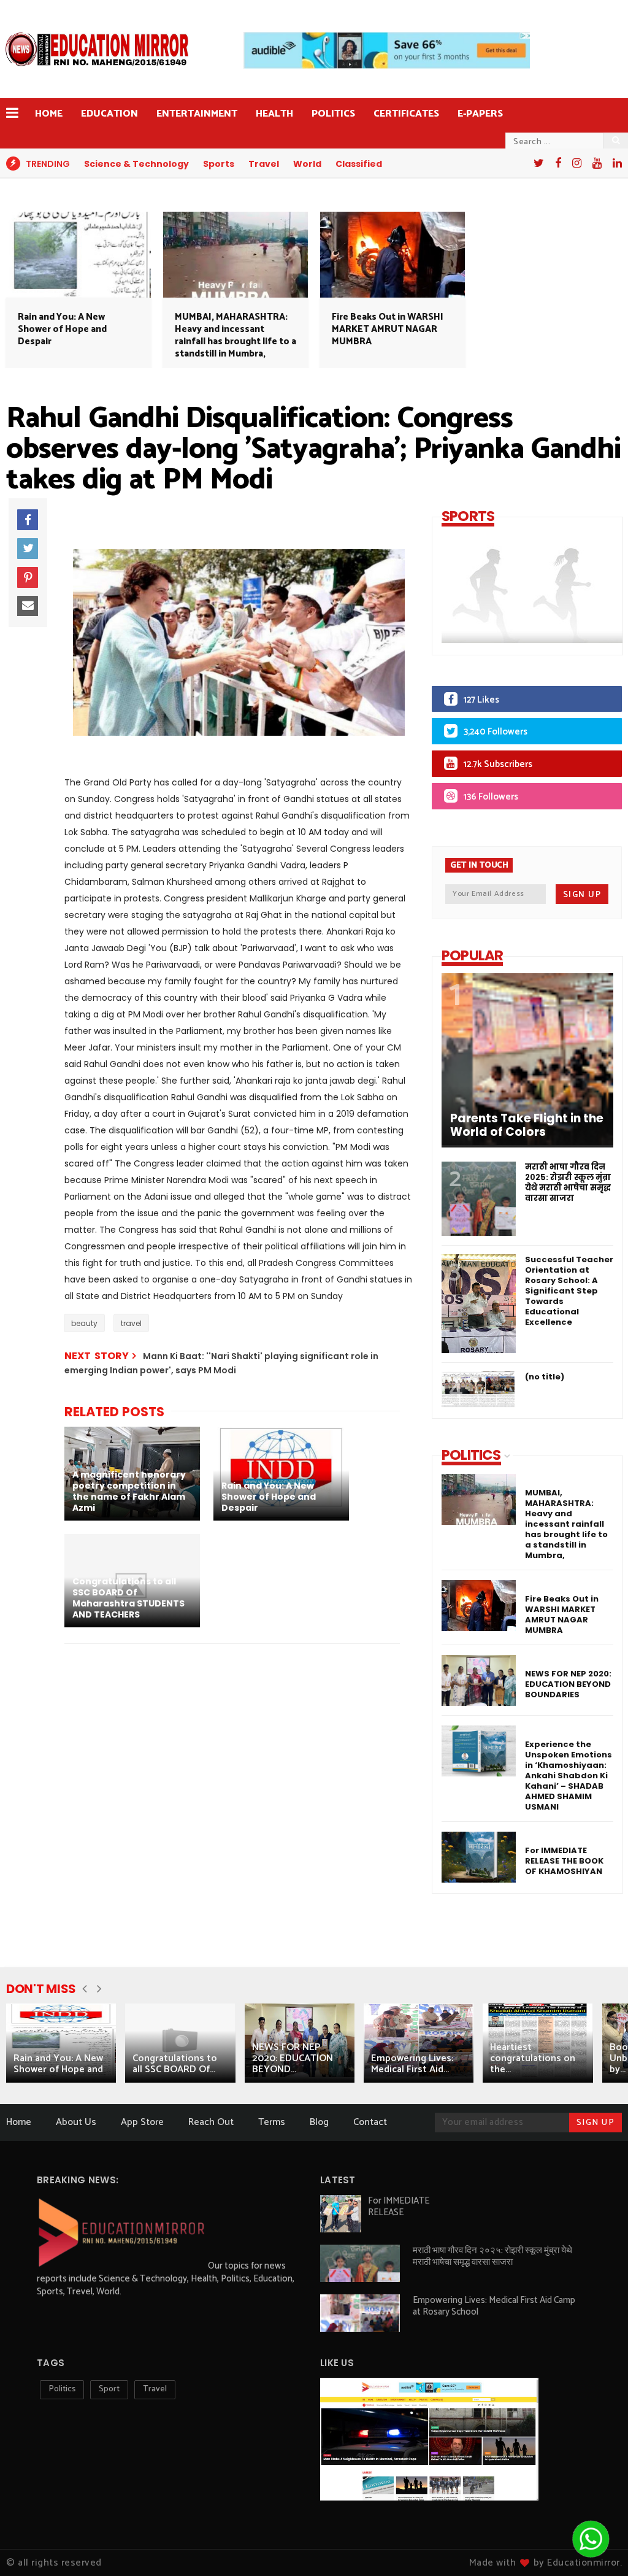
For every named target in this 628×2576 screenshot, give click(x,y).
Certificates (406, 114)
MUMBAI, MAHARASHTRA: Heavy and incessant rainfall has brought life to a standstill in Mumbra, (235, 335)
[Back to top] (30, 2547)
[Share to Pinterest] (28, 577)
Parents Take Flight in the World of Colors (527, 1125)
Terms (272, 2122)
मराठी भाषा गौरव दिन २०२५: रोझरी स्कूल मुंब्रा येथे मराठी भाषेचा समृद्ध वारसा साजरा (568, 1182)
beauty (84, 1323)
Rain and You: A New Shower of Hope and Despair (62, 329)
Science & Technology (136, 164)
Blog (319, 2122)
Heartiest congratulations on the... (533, 2058)
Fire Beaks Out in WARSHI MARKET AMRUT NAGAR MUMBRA (388, 329)
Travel (264, 164)
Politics (333, 114)
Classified (359, 164)
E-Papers (480, 114)
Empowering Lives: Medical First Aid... (412, 2064)
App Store (142, 2122)
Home (49, 114)
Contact (370, 2122)
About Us (76, 2122)
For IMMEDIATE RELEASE (399, 2207)
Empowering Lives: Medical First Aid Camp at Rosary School (494, 2306)
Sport (109, 2389)
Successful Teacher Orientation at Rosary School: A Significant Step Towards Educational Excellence (569, 1291)
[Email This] (28, 606)
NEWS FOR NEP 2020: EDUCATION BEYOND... (293, 2058)
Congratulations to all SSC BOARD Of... (175, 2064)
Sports (219, 164)
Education (109, 114)
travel (131, 1323)
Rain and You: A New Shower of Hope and (58, 2064)
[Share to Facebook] (28, 520)
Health (274, 114)
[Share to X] (28, 549)
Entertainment (197, 114)
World (307, 164)
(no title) (545, 1377)
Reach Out (211, 2122)
